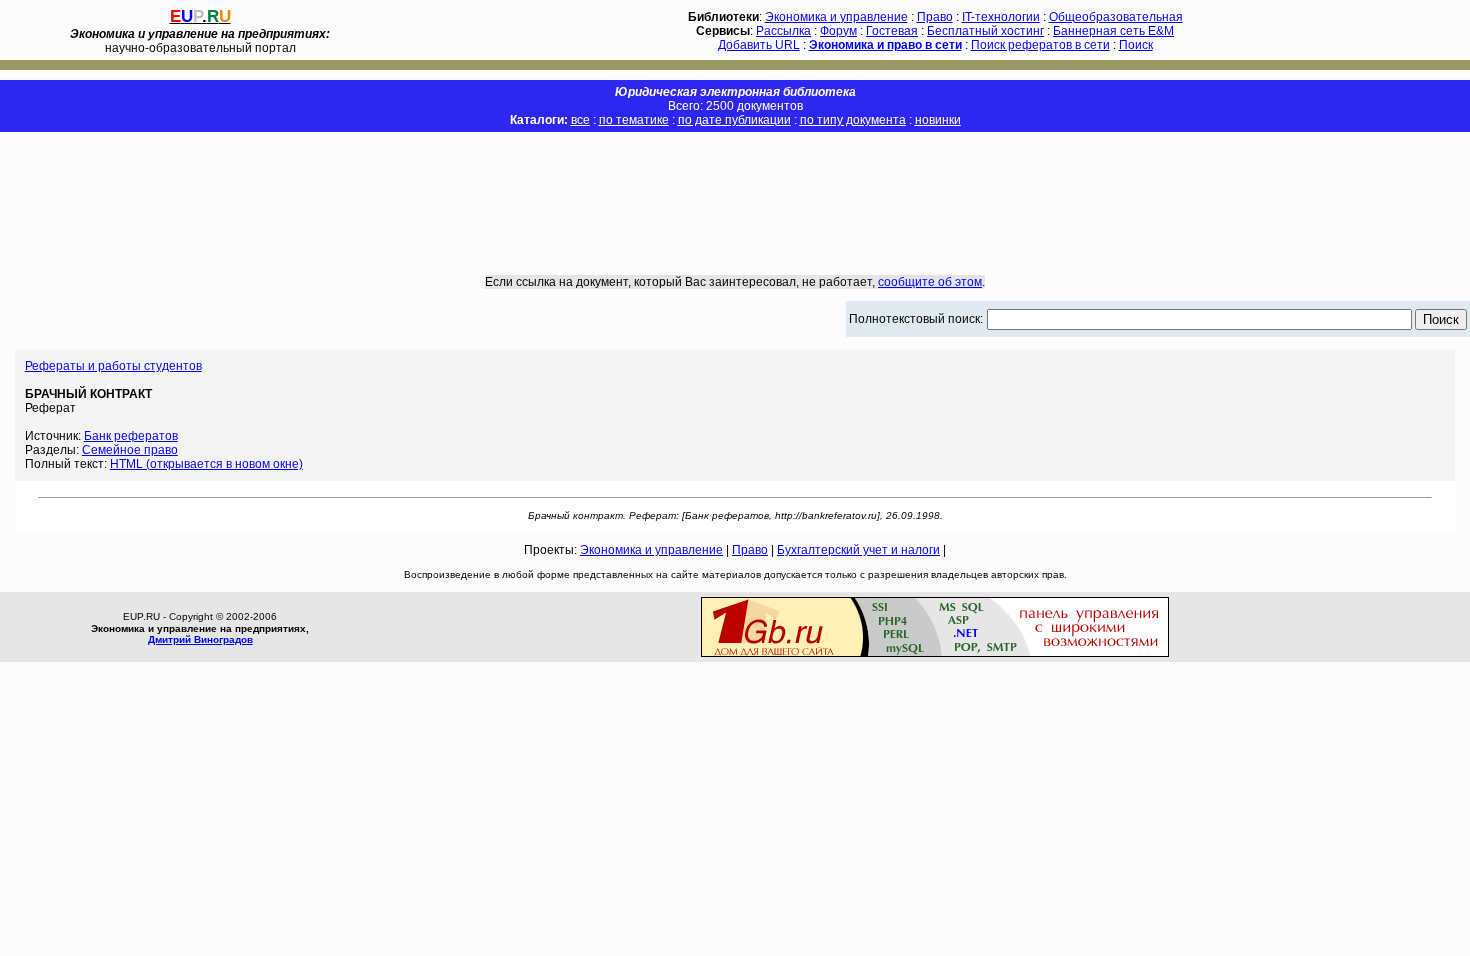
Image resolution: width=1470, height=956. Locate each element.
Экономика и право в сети (885, 45)
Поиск (1136, 45)
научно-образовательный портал (200, 41)
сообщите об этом (930, 282)
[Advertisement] (735, 189)
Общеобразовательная (1116, 17)
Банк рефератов (131, 436)
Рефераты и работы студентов (113, 366)
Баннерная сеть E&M (1113, 31)
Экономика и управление (836, 17)
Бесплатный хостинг (985, 31)
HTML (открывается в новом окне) (206, 464)
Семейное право (130, 450)
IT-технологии (1001, 17)
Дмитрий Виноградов (200, 639)
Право (935, 17)
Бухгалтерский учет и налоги (858, 550)
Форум (838, 31)
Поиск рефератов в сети (1040, 45)
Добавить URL (759, 45)
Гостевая (892, 31)
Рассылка (783, 31)
